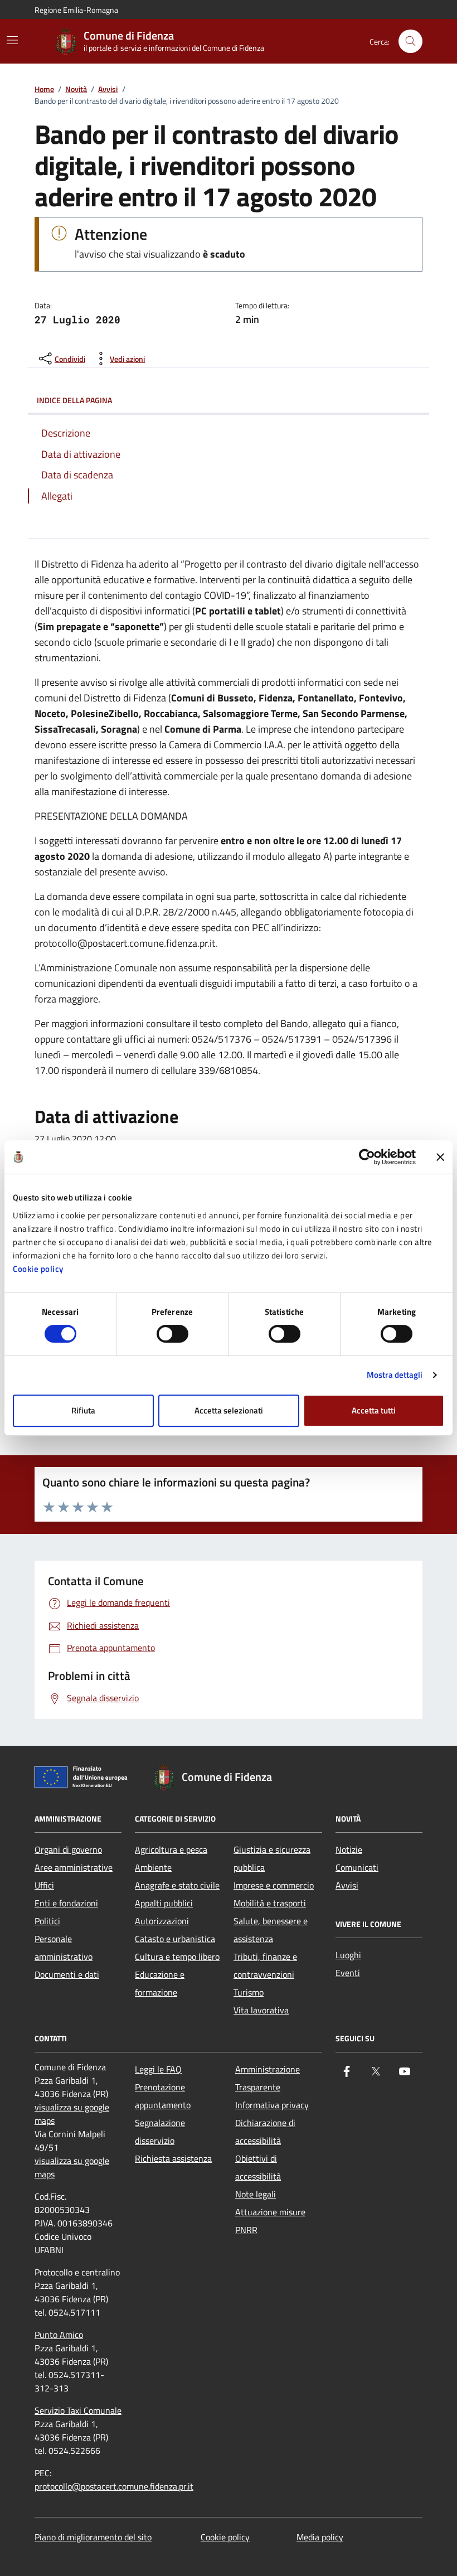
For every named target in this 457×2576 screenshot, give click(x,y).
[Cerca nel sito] (410, 42)
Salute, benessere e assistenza (271, 1930)
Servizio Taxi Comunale (78, 2410)
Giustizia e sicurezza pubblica (272, 1858)
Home (44, 89)
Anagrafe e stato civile (177, 1885)
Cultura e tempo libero (177, 1957)
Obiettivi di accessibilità (258, 2167)
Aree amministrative (74, 1867)
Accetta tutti (374, 1410)
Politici (47, 1921)
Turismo (249, 1992)
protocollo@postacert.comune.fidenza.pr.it (114, 2486)
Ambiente (153, 1867)
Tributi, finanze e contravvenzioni (265, 1965)
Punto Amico (59, 2335)
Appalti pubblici (164, 1903)
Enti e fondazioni (66, 1903)
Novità (76, 89)
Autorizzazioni (162, 1921)
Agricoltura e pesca (171, 1849)
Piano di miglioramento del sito (93, 2537)
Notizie (349, 1849)
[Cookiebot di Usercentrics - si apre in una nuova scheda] (367, 1157)
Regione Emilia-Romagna (76, 10)
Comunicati (357, 1867)
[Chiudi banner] (440, 1157)
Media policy (320, 2537)
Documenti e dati (67, 1974)
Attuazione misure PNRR (270, 2221)
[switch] (172, 1334)
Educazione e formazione (160, 1983)
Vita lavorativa (261, 2010)
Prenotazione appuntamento (163, 2096)
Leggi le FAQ (158, 2069)
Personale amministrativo (64, 1948)
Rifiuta (83, 1410)
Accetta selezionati (229, 1410)
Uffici (44, 1885)
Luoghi (348, 1955)
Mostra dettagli (395, 1375)
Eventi (348, 1973)
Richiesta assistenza (173, 2158)
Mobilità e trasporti (270, 1903)
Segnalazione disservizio (160, 2132)
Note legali (256, 2194)
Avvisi (108, 89)
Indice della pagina (74, 400)
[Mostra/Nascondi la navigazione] (12, 40)
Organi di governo (68, 1849)
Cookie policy (38, 1269)
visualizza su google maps (72, 2114)
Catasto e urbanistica (175, 1939)
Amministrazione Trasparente (268, 2078)
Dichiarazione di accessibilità (265, 2132)
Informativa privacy (272, 2105)
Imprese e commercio (274, 1885)
